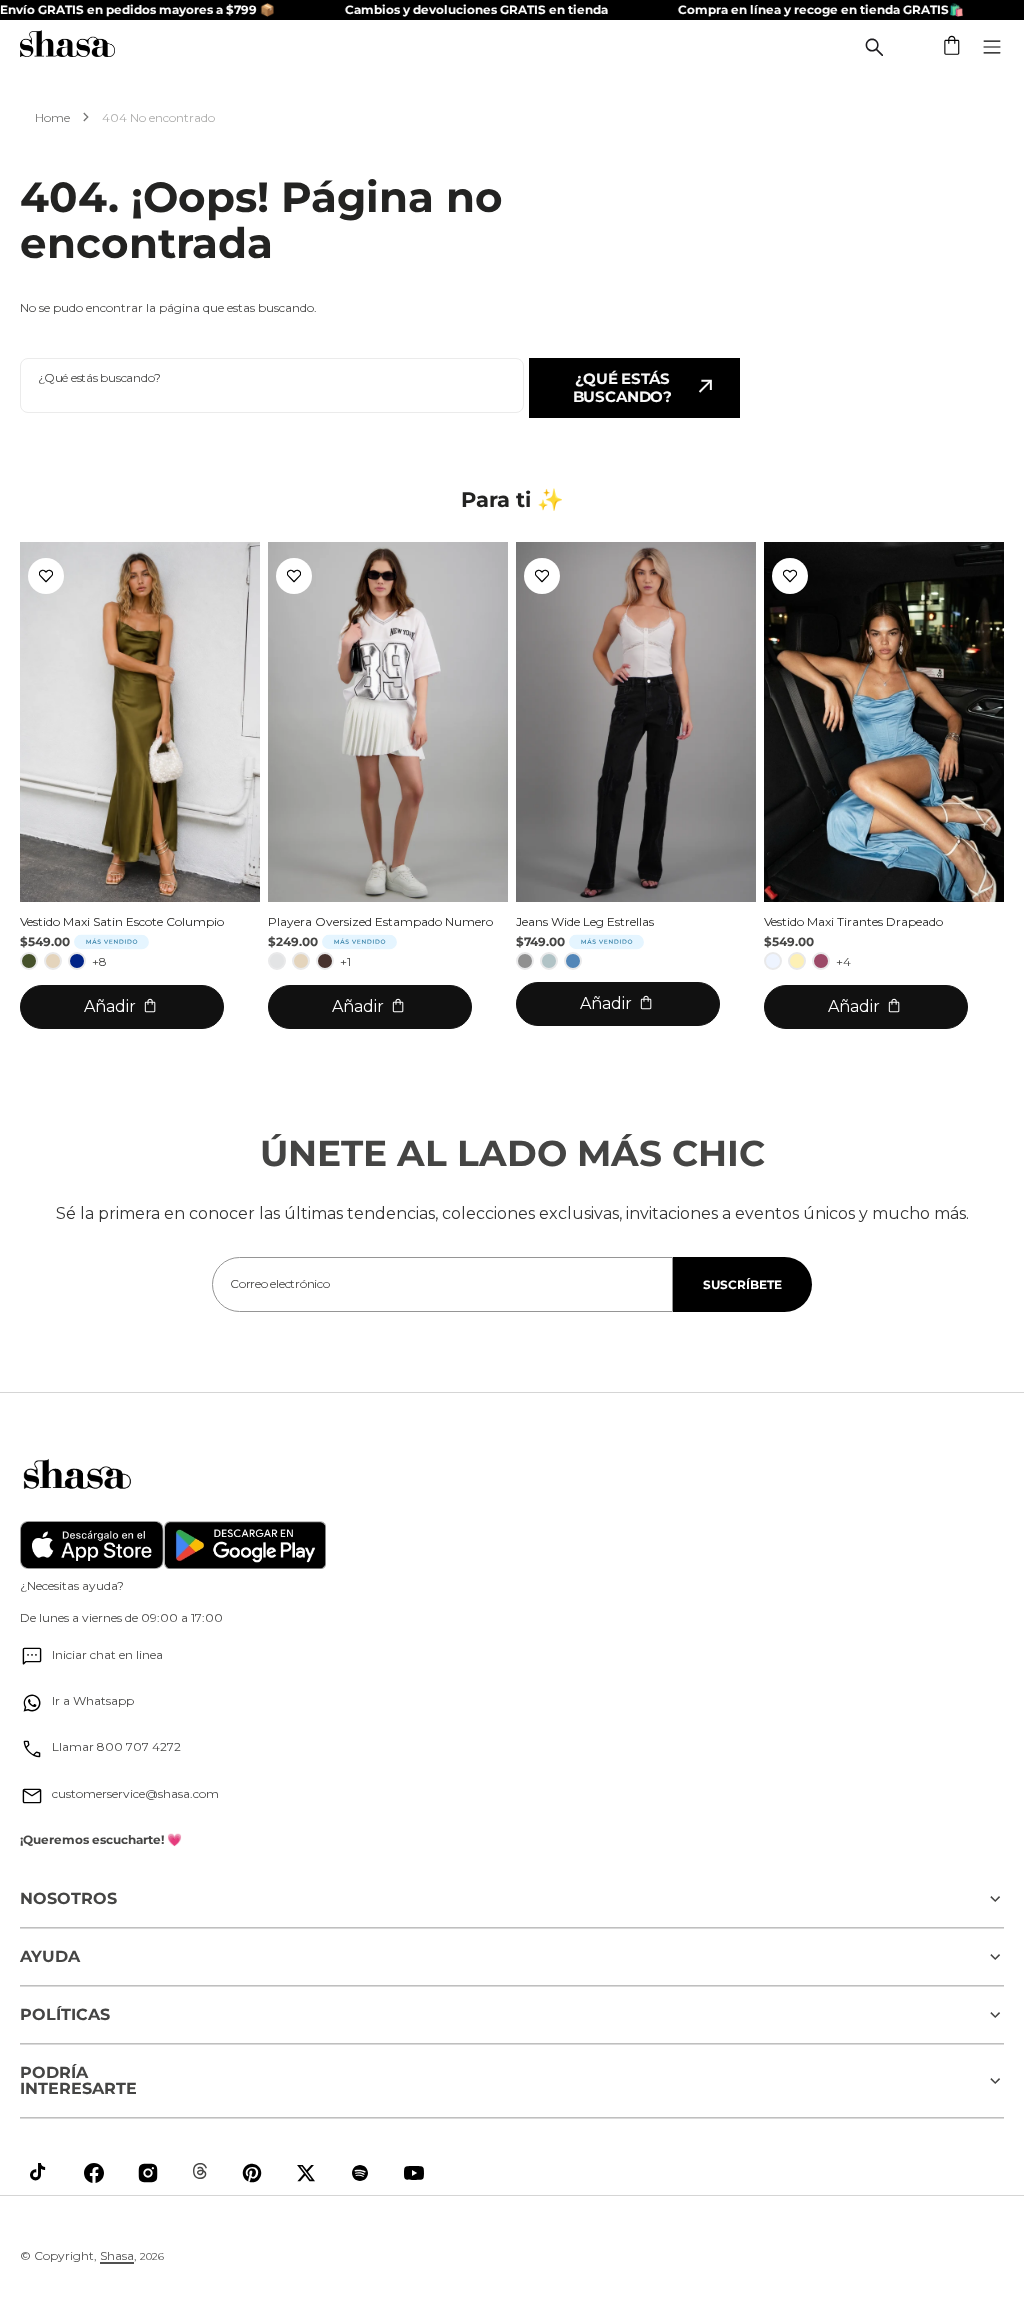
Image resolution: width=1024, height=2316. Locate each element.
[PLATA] (277, 961)
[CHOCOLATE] (325, 961)
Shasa (117, 2255)
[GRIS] (525, 961)
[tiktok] (40, 2173)
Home (52, 117)
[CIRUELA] (821, 961)
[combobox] (272, 385)
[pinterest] (252, 2173)
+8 (99, 961)
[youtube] (414, 2173)
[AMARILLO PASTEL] (797, 961)
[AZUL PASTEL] (773, 961)
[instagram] (148, 2173)
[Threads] (200, 2171)
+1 (345, 961)
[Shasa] (67, 46)
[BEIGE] (53, 961)
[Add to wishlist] (46, 576)
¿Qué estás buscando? (623, 387)
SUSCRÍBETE (742, 1284)
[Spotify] (360, 2173)
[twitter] (306, 2173)
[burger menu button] (992, 47)
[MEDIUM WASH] (573, 961)
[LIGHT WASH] (549, 961)
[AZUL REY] (77, 961)
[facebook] (94, 2173)
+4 (843, 961)
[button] (953, 47)
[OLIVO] (29, 961)
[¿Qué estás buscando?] (874, 47)
